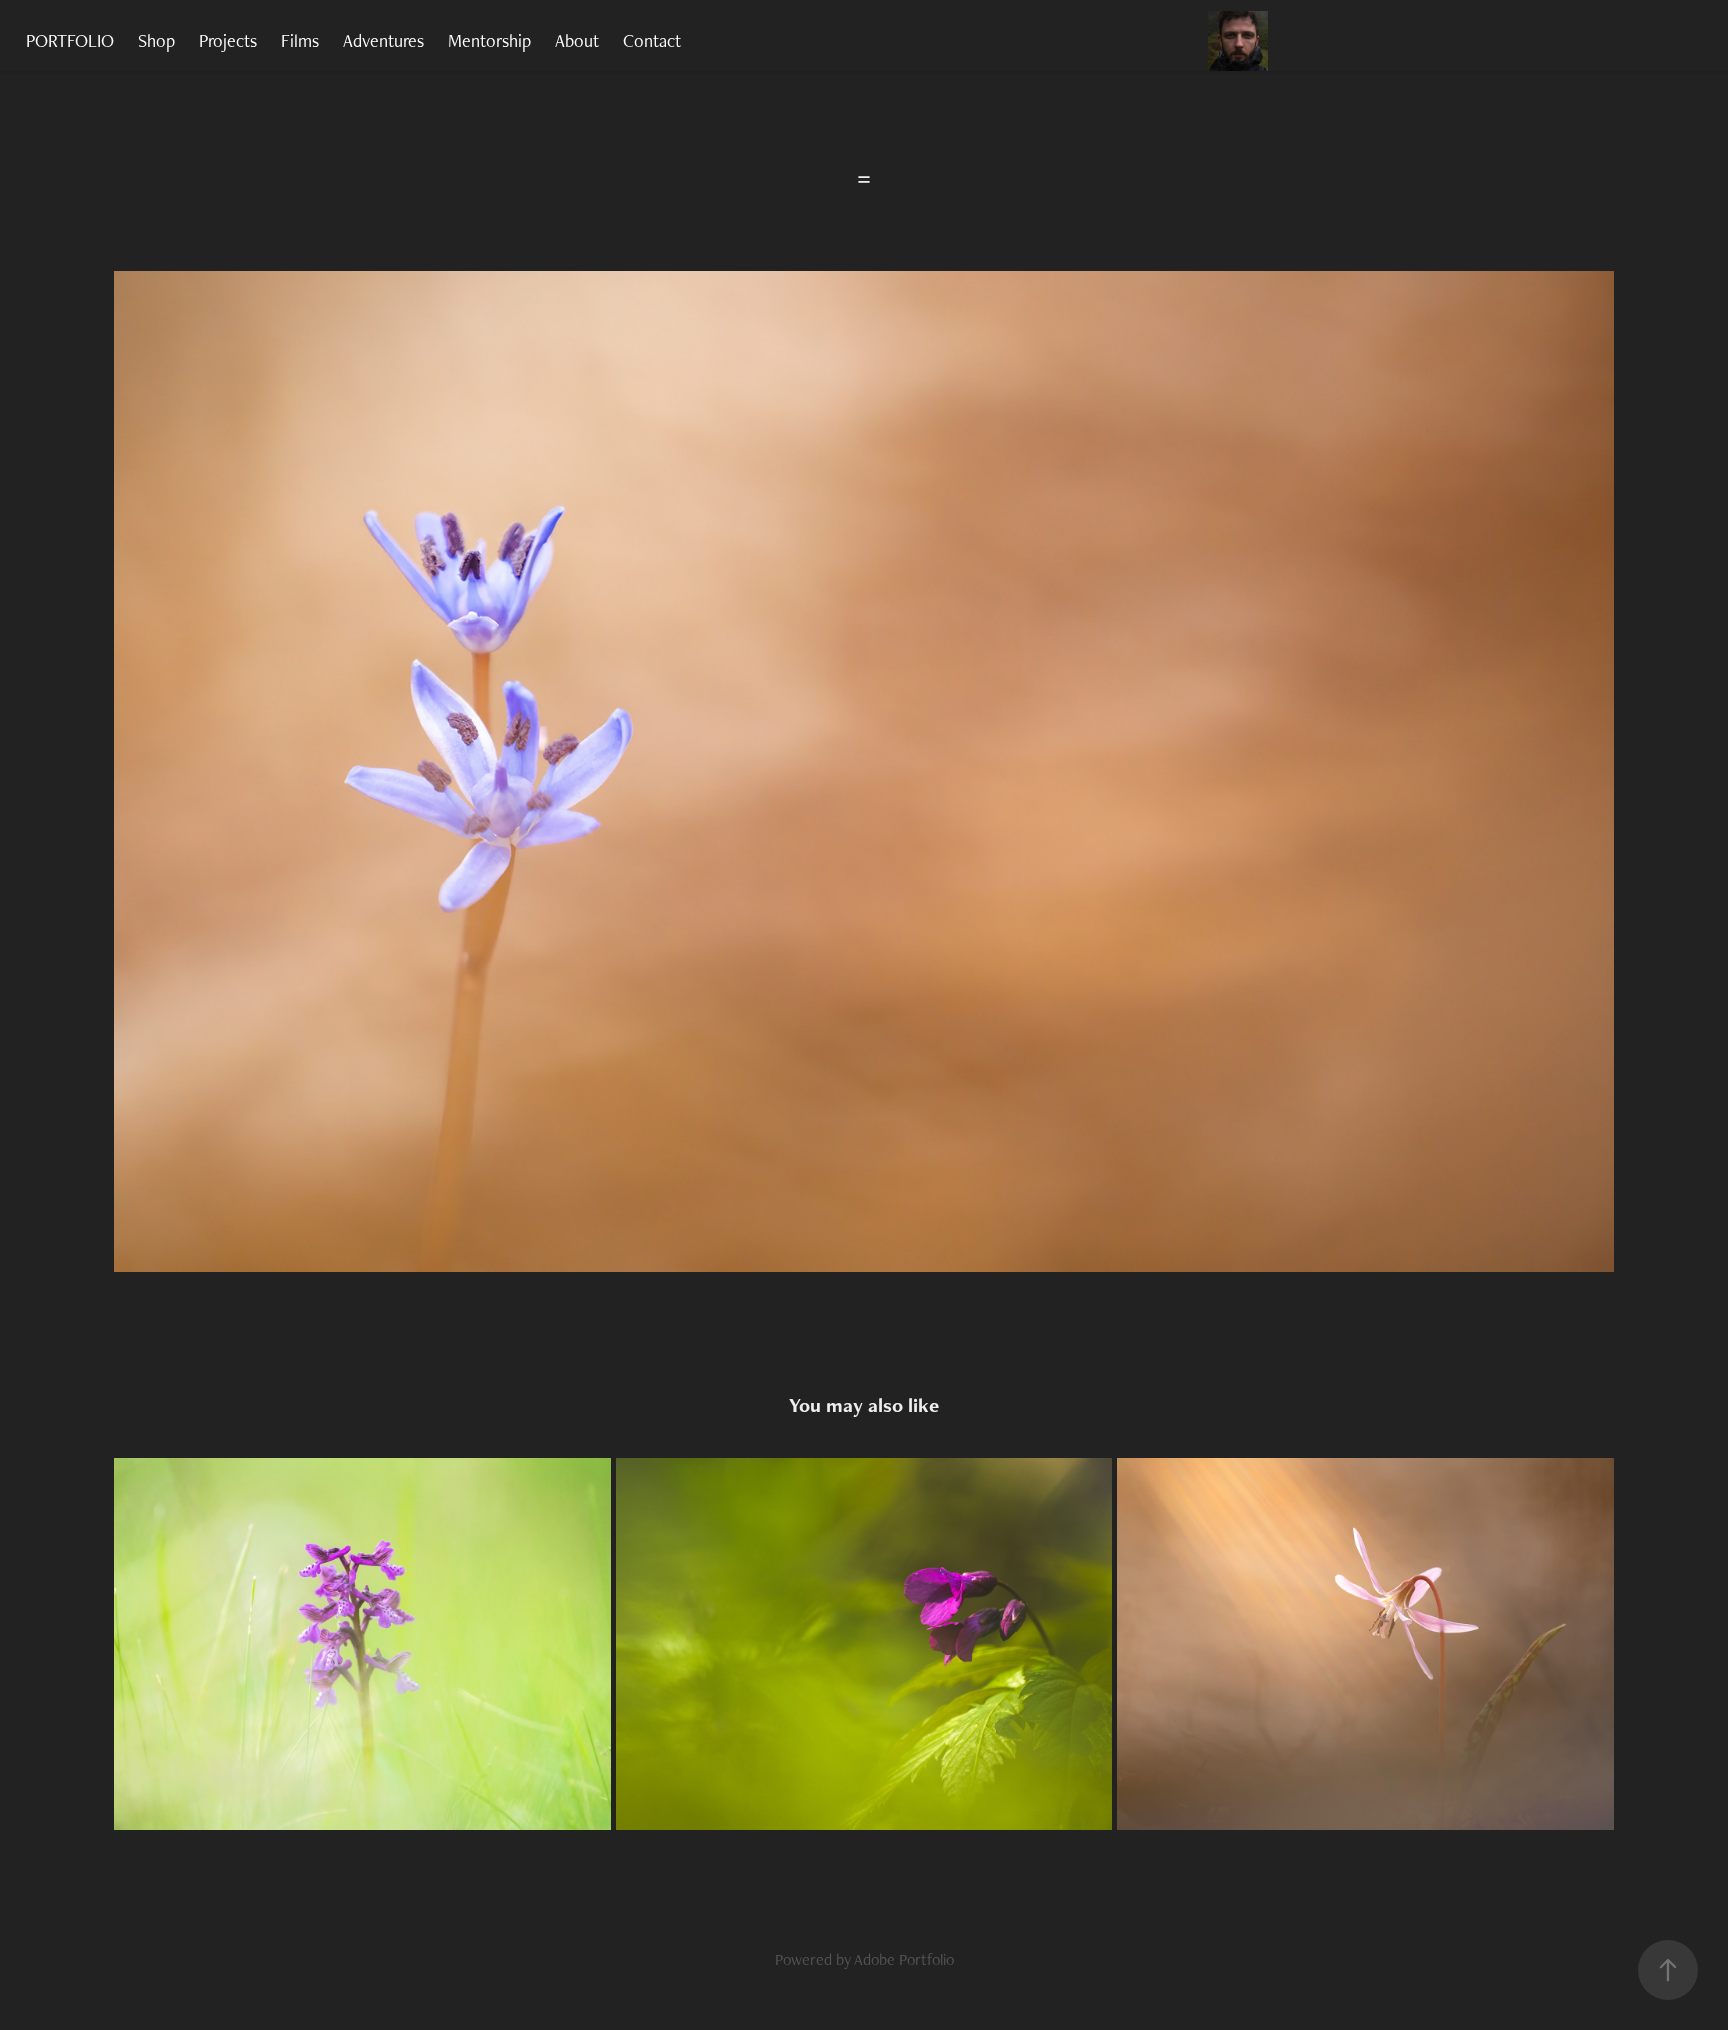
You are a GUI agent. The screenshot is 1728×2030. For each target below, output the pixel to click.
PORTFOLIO (70, 40)
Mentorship (489, 40)
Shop (156, 40)
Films (300, 40)
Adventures (383, 40)
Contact (652, 40)
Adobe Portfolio (904, 1959)
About (577, 40)
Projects (228, 40)
